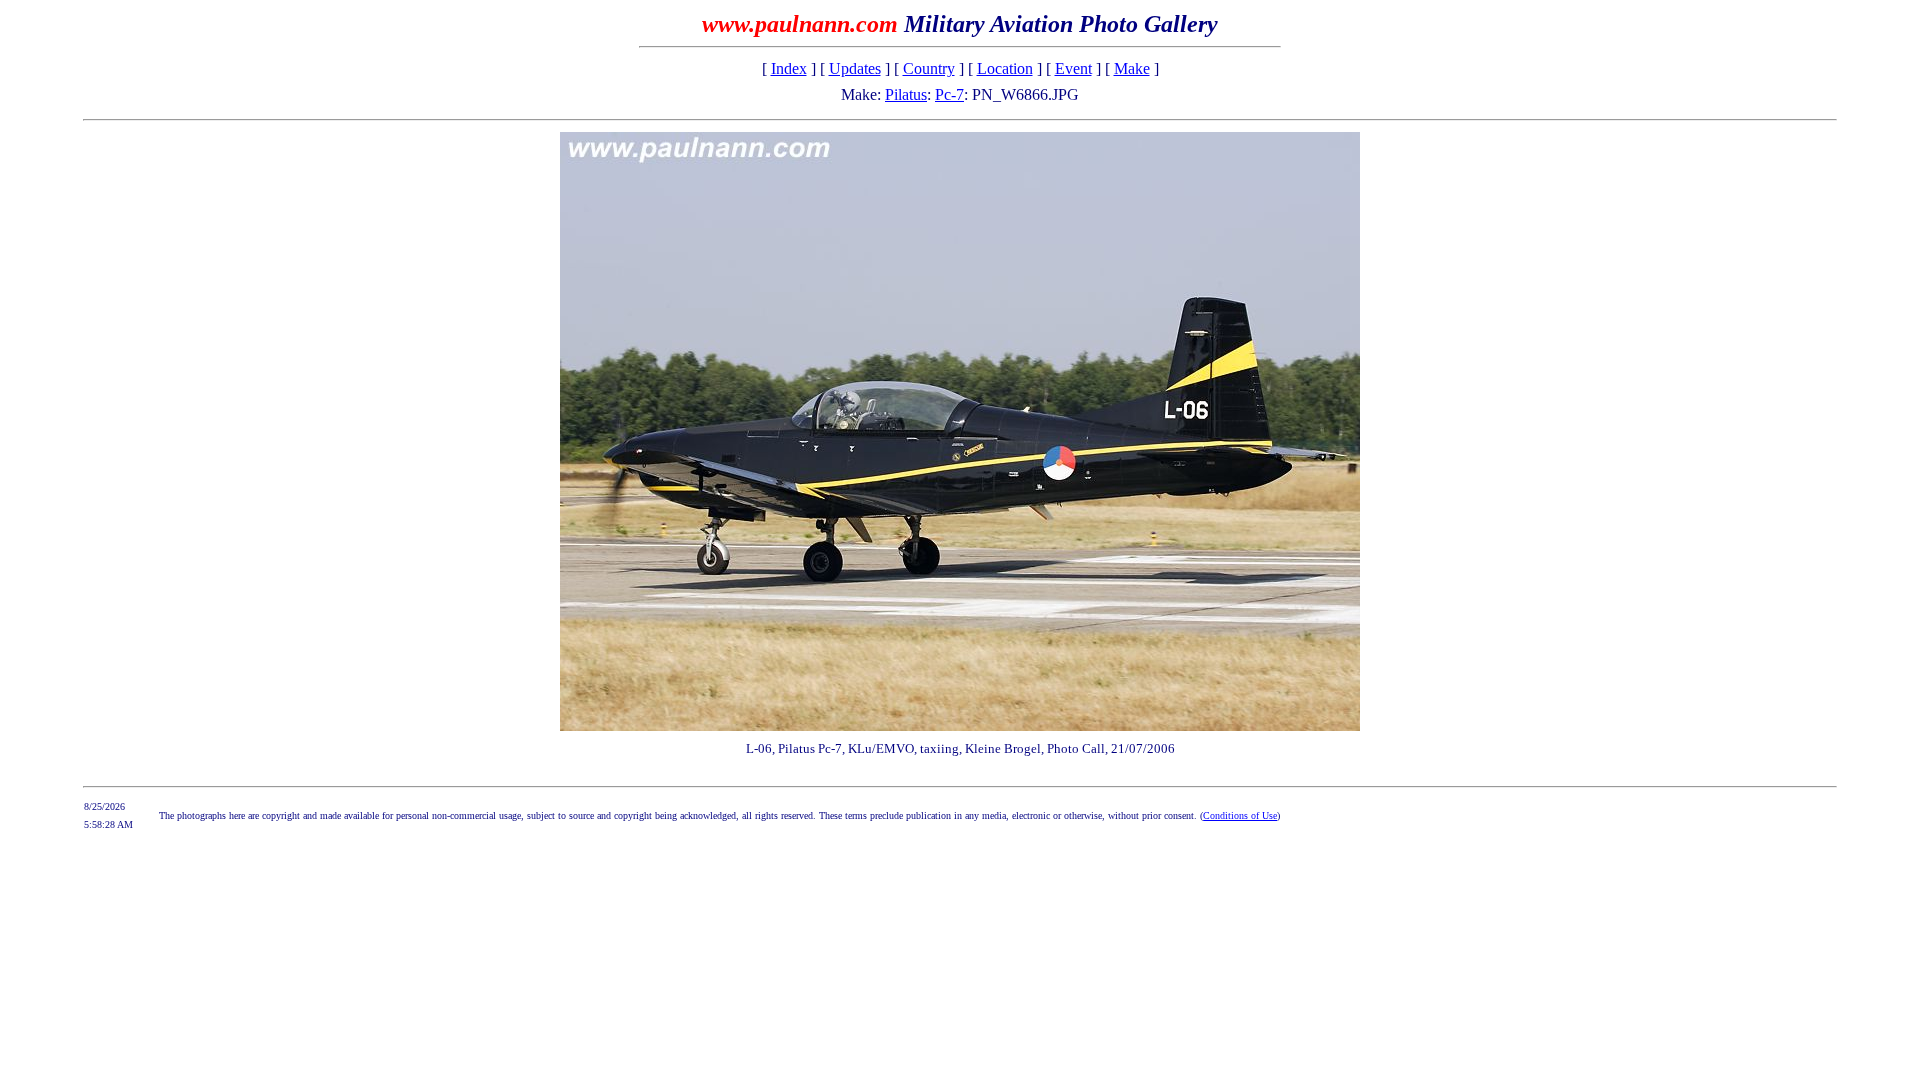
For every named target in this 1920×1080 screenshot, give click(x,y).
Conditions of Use (1240, 815)
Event (1073, 68)
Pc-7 (949, 94)
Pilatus (906, 94)
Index (789, 68)
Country (929, 68)
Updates (855, 68)
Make (1132, 68)
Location (1005, 68)
